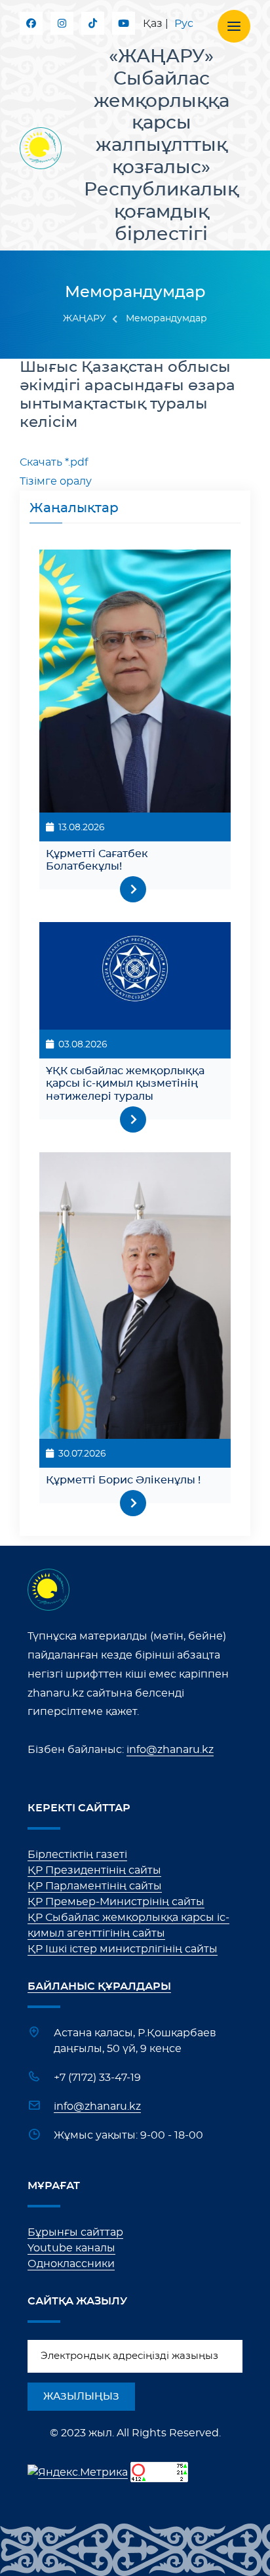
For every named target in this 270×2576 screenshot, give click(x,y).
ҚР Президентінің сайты (94, 1870)
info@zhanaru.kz (170, 1750)
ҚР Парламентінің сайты (95, 1886)
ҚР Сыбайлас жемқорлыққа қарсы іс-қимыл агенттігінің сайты (128, 1925)
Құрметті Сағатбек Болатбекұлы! (97, 860)
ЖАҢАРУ (85, 319)
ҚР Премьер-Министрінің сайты (116, 1902)
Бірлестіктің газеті (77, 1855)
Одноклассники (71, 2264)
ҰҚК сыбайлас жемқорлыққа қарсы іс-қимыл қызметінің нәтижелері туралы (125, 1083)
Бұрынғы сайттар (75, 2232)
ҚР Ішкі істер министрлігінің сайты (123, 1949)
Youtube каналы (71, 2248)
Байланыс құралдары (99, 1986)
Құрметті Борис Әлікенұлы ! (123, 1480)
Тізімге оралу (56, 481)
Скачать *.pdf (54, 462)
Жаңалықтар (74, 508)
